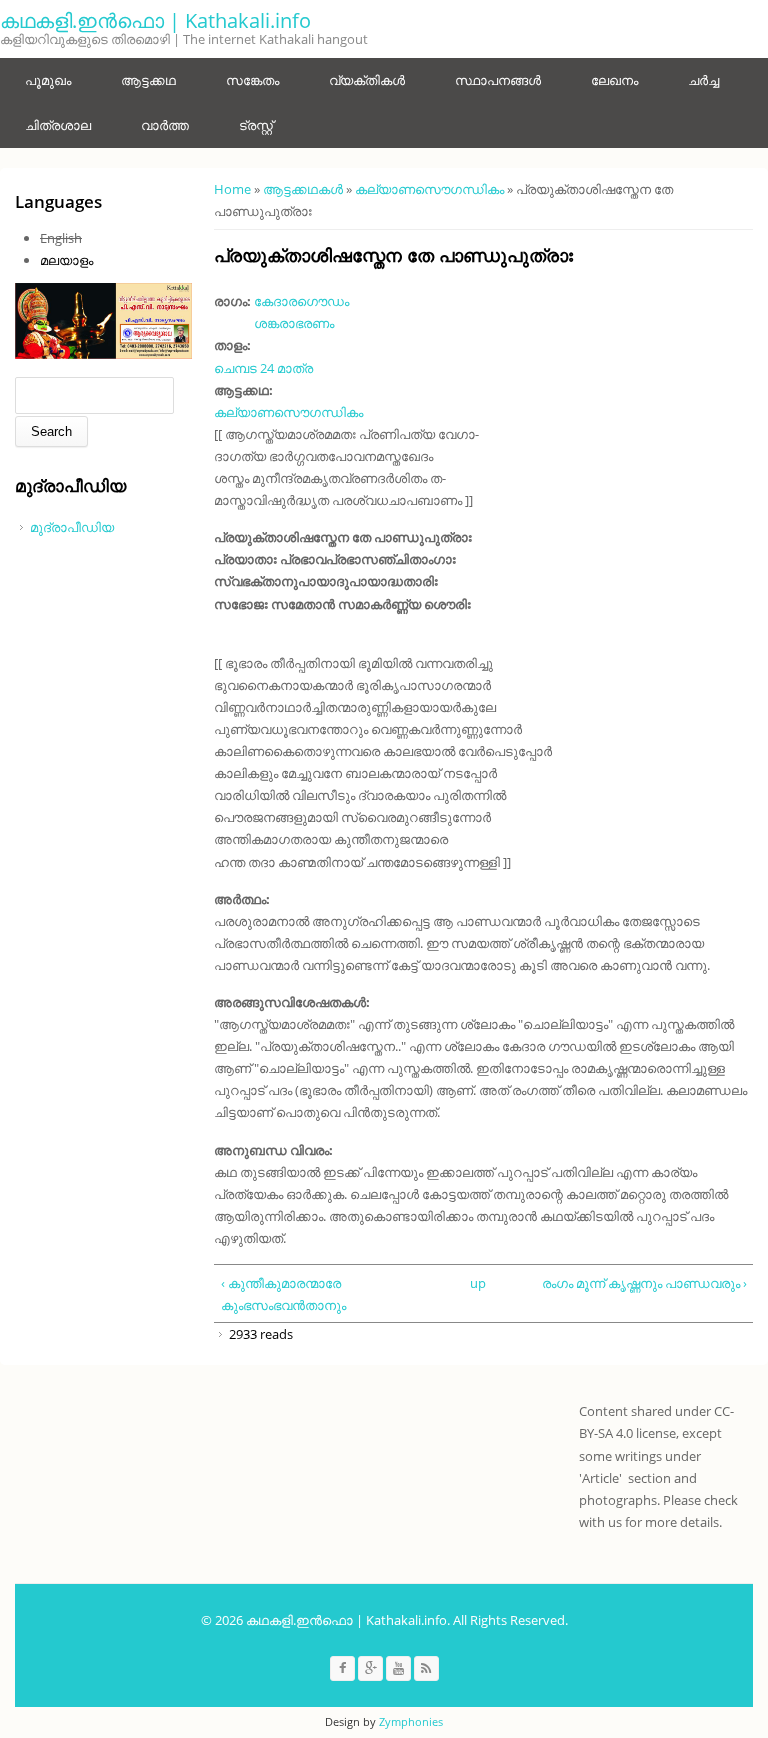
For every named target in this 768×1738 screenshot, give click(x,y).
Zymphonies (411, 1721)
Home (232, 189)
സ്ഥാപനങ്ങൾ (498, 80)
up (478, 1283)
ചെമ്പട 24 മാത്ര (263, 368)
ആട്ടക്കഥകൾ (303, 189)
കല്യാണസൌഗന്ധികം (429, 189)
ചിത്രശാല (58, 125)
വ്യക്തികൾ (367, 80)
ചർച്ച (703, 80)
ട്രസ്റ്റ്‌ (256, 125)
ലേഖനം (614, 80)
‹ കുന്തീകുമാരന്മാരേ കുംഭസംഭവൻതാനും (283, 1294)
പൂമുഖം (48, 80)
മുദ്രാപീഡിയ (72, 527)
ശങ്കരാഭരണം (294, 323)
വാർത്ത (165, 125)
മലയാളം (66, 260)
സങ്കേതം (252, 80)
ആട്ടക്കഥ (148, 80)
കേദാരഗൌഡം (301, 301)
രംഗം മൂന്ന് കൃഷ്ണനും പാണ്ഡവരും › (644, 1283)
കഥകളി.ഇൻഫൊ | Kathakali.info (155, 20)
